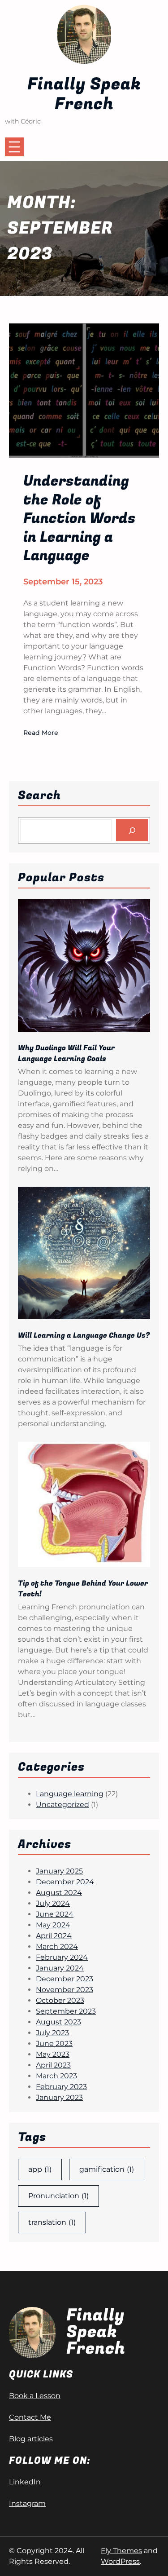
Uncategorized (62, 1805)
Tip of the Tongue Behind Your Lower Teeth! (83, 1589)
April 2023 (53, 2065)
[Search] (132, 830)
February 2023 (61, 2087)
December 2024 (65, 1882)
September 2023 (66, 2011)
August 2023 (58, 2022)
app (40, 2169)
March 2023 (56, 2076)
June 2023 (54, 2044)
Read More (41, 733)
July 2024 (53, 1903)
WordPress (120, 2561)
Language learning (70, 1794)
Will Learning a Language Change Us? (84, 1335)
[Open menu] (14, 147)
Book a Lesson (35, 2396)
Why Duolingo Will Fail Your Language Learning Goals (66, 1053)
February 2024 (62, 1957)
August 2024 (59, 1893)
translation (52, 2222)
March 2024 (57, 1946)
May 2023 (53, 2054)
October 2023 (60, 2000)
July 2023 (52, 2033)
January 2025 (59, 1871)
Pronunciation (58, 2196)
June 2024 (55, 1914)
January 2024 (60, 1968)
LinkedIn (25, 2482)
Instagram (27, 2503)
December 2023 (65, 1979)
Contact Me (30, 2417)
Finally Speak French (84, 94)
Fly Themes (121, 2551)
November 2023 (65, 1990)
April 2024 (54, 1936)
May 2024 (53, 1925)
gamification (107, 2169)
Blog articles (31, 2439)
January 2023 (59, 2097)
